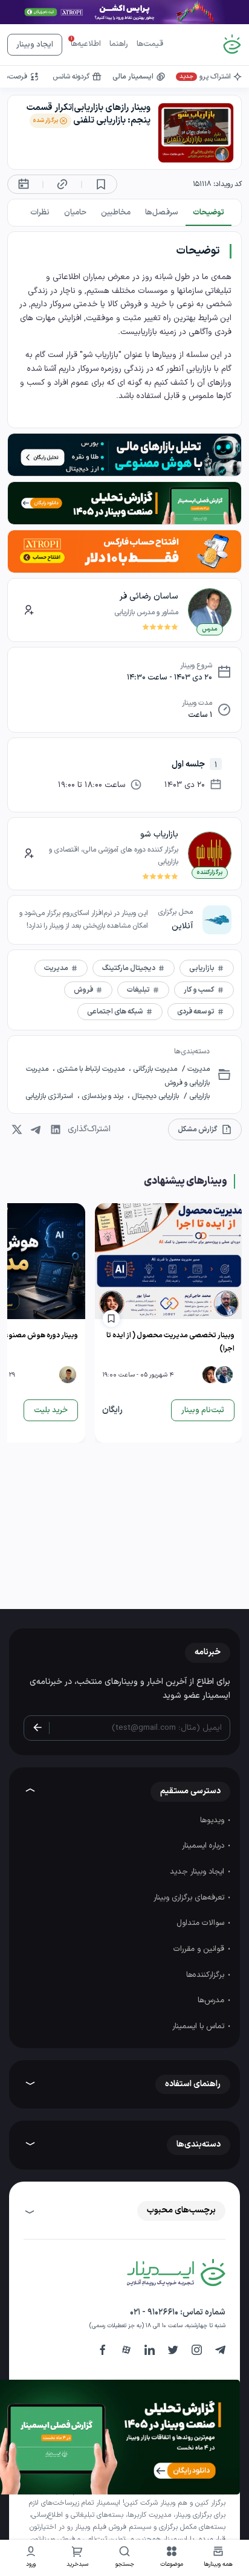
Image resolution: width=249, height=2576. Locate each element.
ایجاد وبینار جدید (198, 1872)
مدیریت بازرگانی (154, 1069)
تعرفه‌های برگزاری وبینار (190, 1898)
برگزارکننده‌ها (206, 1975)
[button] (172, 2558)
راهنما (119, 44)
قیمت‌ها (150, 44)
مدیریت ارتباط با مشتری (91, 1069)
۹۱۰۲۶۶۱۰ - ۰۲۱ (154, 2312)
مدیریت (198, 1069)
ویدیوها (213, 1820)
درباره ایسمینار (204, 1846)
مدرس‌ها (212, 2000)
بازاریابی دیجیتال (154, 1096)
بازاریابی (199, 1096)
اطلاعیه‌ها (86, 44)
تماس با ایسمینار (199, 2026)
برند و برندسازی (102, 1096)
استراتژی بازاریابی (50, 1096)
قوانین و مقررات (200, 1949)
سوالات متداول (202, 1923)
